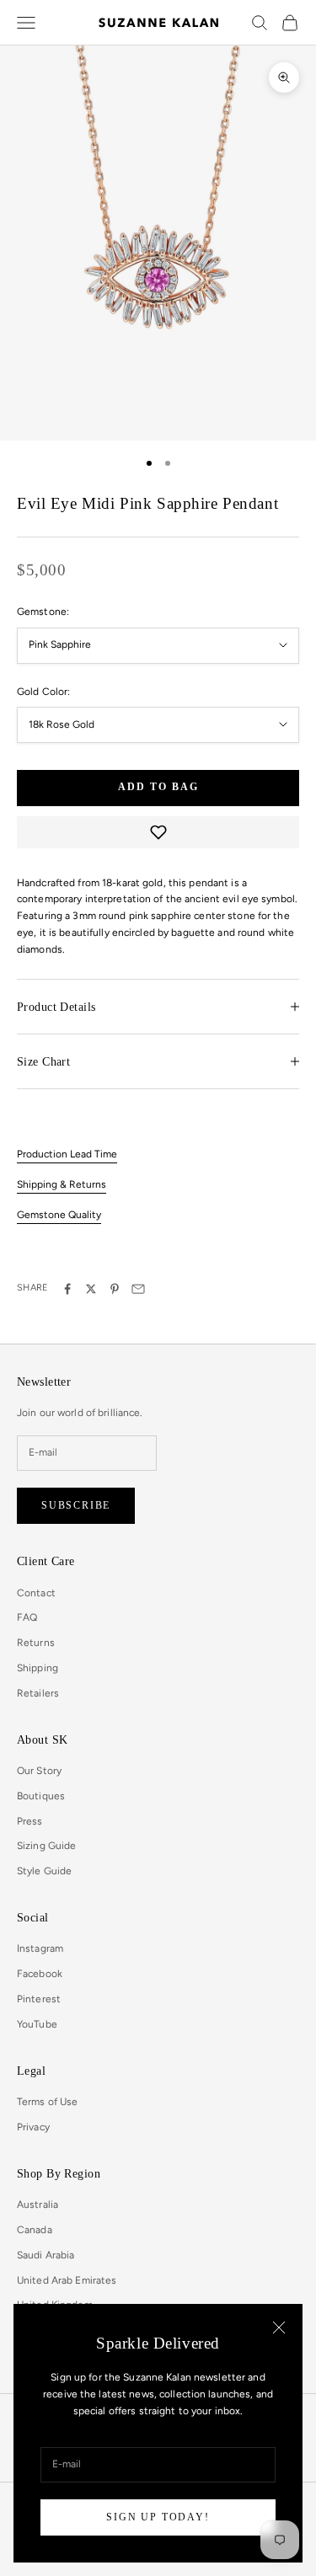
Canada (35, 2230)
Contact (36, 1593)
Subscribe (76, 1505)
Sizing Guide (46, 1846)
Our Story (39, 1771)
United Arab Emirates (67, 2280)
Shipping (37, 1668)
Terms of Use (47, 2102)
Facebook (40, 1974)
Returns (36, 1643)
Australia (37, 2205)
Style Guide (44, 1871)
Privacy (33, 2127)
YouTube (37, 2024)
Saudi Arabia (46, 2255)
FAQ (27, 1617)
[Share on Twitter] (91, 1289)
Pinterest (39, 1999)
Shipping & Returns (62, 1184)
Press (30, 1821)
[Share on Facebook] (67, 1289)
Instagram (40, 1948)
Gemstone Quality (59, 1215)
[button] (158, 832)
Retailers (38, 1693)
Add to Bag (158, 787)
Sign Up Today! (158, 2517)
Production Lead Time (67, 1154)
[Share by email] (138, 1289)
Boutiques (41, 1796)
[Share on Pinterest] (115, 1289)
